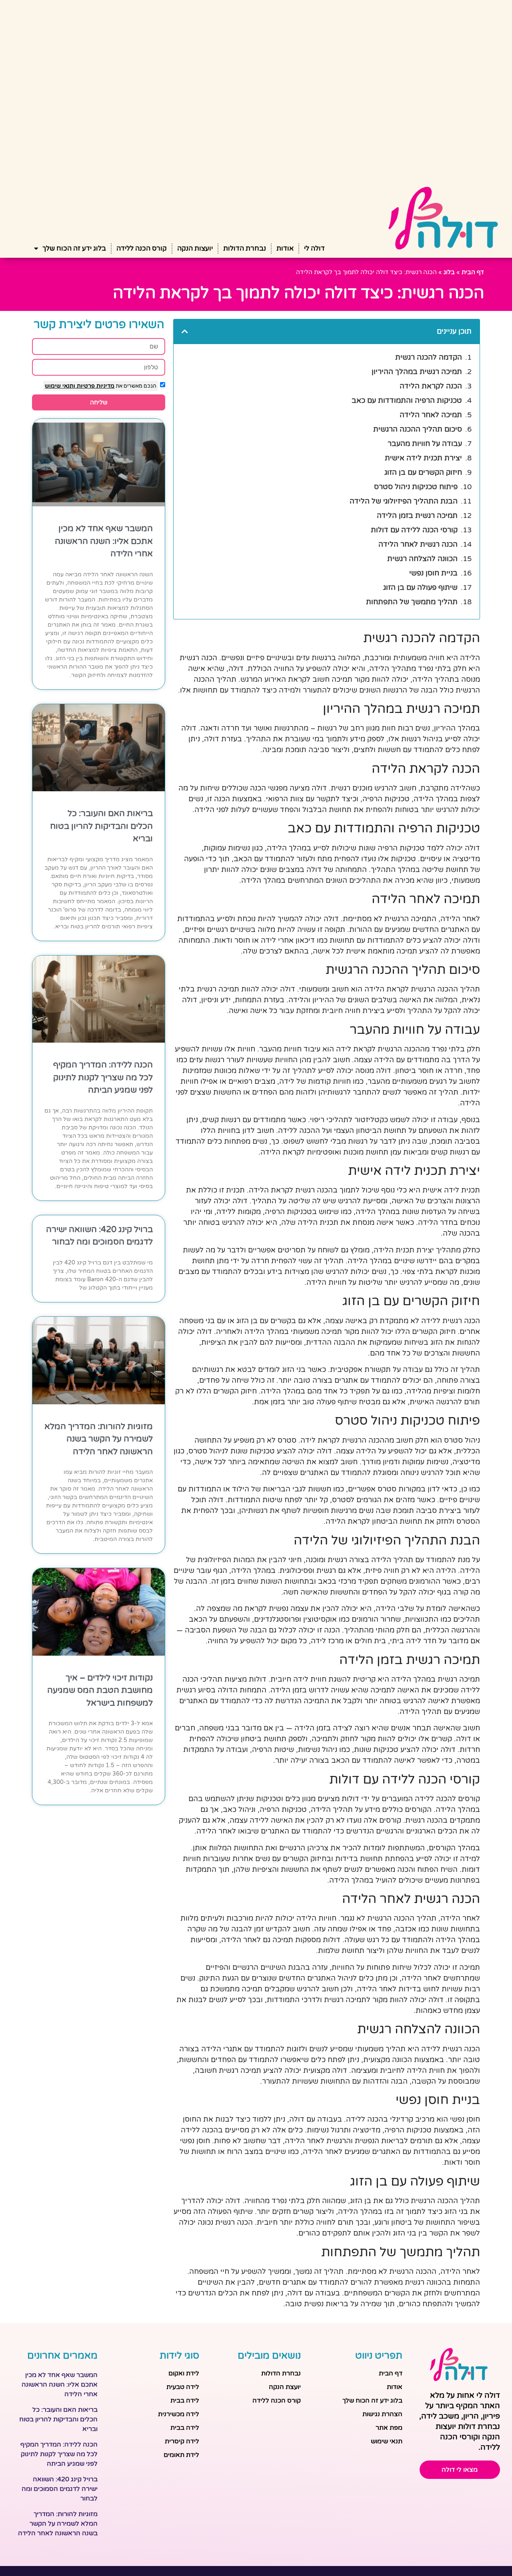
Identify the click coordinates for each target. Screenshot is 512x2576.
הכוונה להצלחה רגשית (422, 559)
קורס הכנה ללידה (142, 248)
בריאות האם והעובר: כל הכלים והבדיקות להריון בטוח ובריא (101, 826)
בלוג (449, 272)
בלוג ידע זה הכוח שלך (74, 248)
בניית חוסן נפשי (433, 573)
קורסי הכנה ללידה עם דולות (414, 530)
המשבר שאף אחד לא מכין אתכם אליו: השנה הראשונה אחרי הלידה (104, 541)
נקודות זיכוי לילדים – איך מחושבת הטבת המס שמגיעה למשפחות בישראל (100, 1690)
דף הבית (473, 272)
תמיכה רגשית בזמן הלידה (417, 516)
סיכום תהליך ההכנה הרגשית (418, 429)
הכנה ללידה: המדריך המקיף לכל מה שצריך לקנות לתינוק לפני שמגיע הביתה (103, 1077)
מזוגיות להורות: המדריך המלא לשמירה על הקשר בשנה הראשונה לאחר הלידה (99, 1439)
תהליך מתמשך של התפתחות (412, 602)
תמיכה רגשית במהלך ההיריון (417, 372)
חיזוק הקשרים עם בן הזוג (423, 472)
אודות (285, 248)
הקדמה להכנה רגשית (429, 357)
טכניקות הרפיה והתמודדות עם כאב (407, 400)
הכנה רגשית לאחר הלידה (418, 544)
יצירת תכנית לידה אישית (423, 458)
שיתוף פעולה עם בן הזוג (420, 587)
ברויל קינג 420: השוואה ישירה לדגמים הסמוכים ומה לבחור (60, 2489)
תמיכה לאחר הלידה (431, 415)
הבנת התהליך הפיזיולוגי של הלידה (404, 501)
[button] (185, 331)
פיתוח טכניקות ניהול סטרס (416, 487)
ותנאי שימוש (60, 386)
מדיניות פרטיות (95, 386)
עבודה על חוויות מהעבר (425, 444)
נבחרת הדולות (245, 248)
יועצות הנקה (195, 248)
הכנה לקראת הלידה (431, 386)
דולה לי (314, 248)
